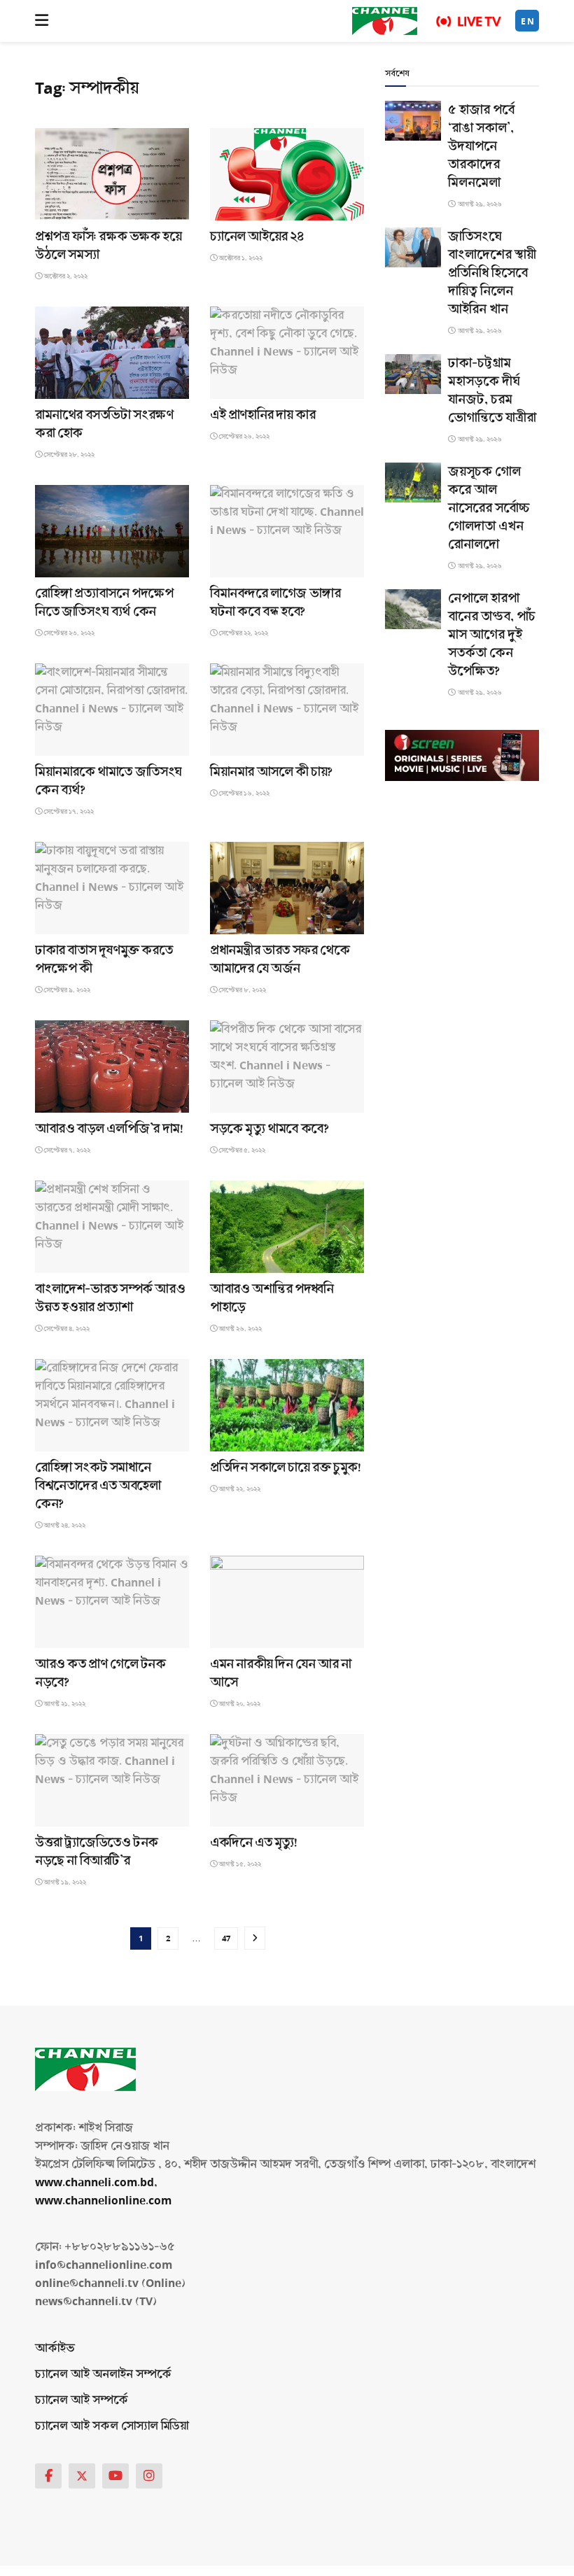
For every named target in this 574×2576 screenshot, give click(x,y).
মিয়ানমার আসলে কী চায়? (271, 772)
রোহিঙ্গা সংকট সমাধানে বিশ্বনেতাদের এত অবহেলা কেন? (98, 1486)
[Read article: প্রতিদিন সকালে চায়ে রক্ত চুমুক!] (287, 1405)
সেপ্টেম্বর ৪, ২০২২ (66, 1329)
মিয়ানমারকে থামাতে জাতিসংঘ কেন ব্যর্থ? (108, 781)
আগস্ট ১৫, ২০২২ (239, 1864)
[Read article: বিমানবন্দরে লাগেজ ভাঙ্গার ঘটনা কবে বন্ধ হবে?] (287, 531)
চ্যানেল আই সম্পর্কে (82, 2400)
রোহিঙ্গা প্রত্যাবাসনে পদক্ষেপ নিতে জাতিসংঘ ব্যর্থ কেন (104, 603)
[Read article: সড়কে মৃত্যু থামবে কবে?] (287, 1067)
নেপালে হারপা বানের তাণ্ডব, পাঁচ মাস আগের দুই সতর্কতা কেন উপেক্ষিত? (492, 635)
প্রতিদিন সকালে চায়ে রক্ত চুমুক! (285, 1468)
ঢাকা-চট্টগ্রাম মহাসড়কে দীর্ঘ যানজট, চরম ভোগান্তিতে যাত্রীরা (492, 390)
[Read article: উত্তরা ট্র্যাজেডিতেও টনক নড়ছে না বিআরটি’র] (112, 1780)
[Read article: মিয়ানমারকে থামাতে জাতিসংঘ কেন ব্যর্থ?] (112, 710)
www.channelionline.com (105, 2201)
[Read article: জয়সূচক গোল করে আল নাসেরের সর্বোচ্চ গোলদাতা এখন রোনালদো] (413, 483)
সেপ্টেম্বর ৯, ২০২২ (66, 990)
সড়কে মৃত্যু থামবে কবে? (269, 1129)
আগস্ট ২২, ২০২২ (239, 1489)
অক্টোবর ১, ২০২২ (240, 258)
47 (226, 1938)
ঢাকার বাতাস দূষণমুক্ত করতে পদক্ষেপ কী (104, 959)
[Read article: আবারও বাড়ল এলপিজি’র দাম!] (112, 1067)
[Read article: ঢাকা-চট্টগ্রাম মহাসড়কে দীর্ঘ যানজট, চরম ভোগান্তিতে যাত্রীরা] (413, 374)
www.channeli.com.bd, (96, 2182)
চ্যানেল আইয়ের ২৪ (257, 237)
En (528, 21)
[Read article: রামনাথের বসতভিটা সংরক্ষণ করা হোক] (112, 353)
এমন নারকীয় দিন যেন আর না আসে (280, 1673)
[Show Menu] (42, 21)
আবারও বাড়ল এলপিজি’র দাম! (109, 1129)
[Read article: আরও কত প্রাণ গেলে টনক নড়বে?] (112, 1602)
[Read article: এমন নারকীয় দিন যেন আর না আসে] (287, 1602)
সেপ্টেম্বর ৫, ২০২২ (241, 1150)
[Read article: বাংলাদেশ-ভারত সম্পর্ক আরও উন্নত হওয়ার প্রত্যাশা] (112, 1227)
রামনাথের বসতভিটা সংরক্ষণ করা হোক (104, 424)
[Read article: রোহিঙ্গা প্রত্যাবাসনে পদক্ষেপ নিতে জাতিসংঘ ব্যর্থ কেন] (112, 531)
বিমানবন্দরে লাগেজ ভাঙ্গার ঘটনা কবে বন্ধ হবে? (275, 603)
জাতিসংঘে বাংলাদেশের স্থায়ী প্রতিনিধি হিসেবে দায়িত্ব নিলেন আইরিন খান (492, 273)
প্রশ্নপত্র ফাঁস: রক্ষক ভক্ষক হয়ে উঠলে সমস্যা (108, 246)
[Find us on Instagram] (149, 2476)
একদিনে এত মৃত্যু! (254, 1843)
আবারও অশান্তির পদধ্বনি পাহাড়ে (272, 1298)
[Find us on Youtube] (115, 2476)
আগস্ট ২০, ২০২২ (239, 1704)
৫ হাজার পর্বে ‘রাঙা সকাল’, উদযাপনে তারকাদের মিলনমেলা (481, 146)
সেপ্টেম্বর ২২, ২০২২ (243, 633)
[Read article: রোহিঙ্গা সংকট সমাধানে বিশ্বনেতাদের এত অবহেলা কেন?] (112, 1405)
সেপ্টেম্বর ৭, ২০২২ (66, 1150)
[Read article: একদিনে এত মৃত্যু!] (287, 1780)
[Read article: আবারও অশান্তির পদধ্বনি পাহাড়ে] (287, 1227)
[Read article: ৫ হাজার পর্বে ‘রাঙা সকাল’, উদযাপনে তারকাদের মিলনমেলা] (413, 121)
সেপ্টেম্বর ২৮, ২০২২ (68, 455)
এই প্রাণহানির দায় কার (262, 415)
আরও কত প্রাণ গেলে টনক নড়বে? (100, 1673)
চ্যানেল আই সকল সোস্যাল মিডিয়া (112, 2426)
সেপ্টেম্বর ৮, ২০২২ (241, 990)
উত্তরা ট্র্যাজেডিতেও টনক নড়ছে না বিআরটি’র (97, 1852)
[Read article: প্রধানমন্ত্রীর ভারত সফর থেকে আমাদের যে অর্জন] (287, 888)
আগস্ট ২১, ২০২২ (64, 1704)
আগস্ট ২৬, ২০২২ (239, 1329)
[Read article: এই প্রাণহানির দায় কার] (287, 353)
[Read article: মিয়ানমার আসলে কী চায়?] (287, 710)
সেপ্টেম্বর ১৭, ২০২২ (68, 812)
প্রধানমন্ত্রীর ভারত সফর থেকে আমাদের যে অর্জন (280, 959)
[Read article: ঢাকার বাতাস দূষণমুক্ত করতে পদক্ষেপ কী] (112, 888)
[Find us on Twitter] (82, 2476)
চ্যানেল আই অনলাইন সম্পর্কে (103, 2374)
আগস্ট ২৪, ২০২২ (64, 1526)
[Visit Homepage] (385, 21)
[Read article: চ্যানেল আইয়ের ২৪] (287, 174)
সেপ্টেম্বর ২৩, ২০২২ (68, 633)
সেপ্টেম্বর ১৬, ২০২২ (243, 794)
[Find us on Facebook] (48, 2476)
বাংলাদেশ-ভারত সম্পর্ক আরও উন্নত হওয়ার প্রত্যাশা (110, 1298)
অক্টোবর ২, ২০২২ (65, 276)
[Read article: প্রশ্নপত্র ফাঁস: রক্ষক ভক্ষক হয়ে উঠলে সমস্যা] (112, 174)
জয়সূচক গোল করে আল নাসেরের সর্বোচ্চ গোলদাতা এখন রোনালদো (489, 508)
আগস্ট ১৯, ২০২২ (64, 1882)
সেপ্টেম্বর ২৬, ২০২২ (243, 437)
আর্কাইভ (55, 2348)
